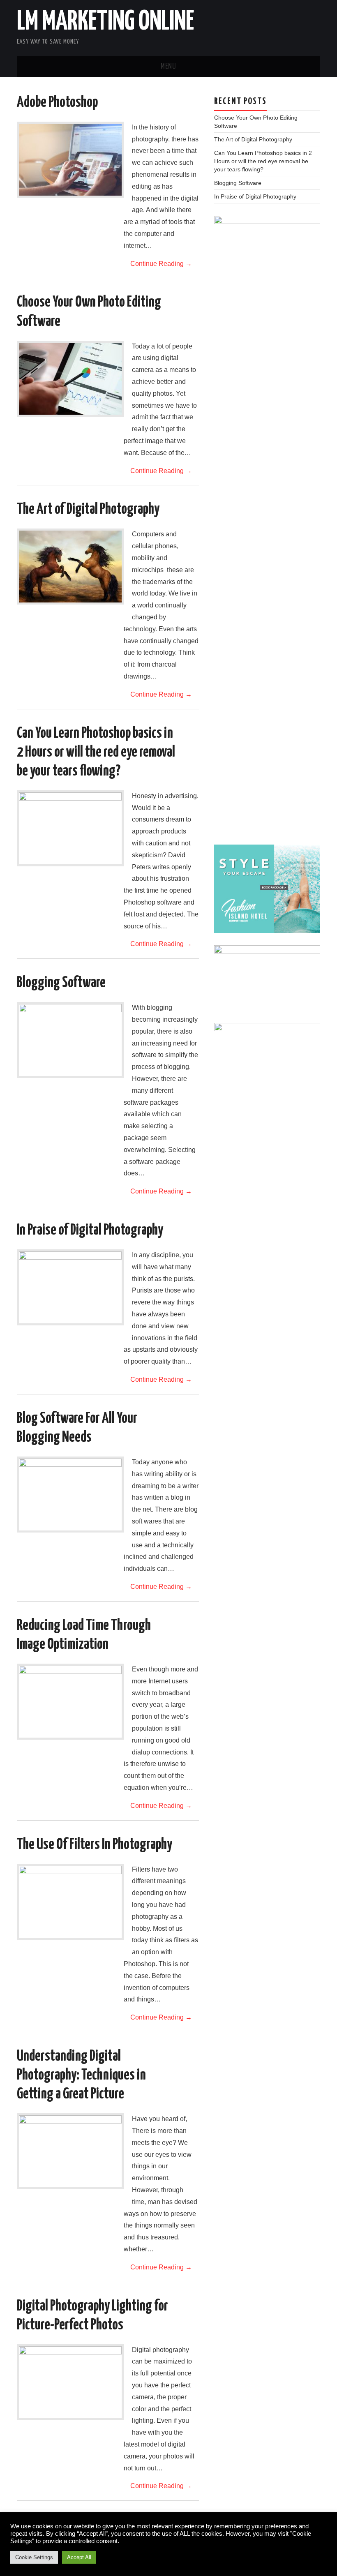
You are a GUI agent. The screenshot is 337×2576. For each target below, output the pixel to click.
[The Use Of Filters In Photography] (70, 1902)
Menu (168, 67)
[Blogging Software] (70, 1040)
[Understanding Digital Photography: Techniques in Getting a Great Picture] (70, 2151)
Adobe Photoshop (57, 103)
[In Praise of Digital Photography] (70, 1287)
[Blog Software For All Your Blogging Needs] (70, 1495)
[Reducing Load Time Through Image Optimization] (70, 1702)
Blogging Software (61, 983)
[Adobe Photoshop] (70, 160)
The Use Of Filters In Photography (95, 1845)
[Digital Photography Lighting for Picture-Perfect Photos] (70, 2382)
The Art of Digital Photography (88, 510)
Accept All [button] (79, 2557)
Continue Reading (161, 264)
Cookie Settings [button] (34, 2557)
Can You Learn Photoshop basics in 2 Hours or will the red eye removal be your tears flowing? (96, 752)
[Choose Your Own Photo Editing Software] (70, 379)
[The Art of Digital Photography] (70, 567)
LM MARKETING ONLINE (105, 22)
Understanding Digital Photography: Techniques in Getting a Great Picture (81, 2075)
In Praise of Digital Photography (90, 1230)
